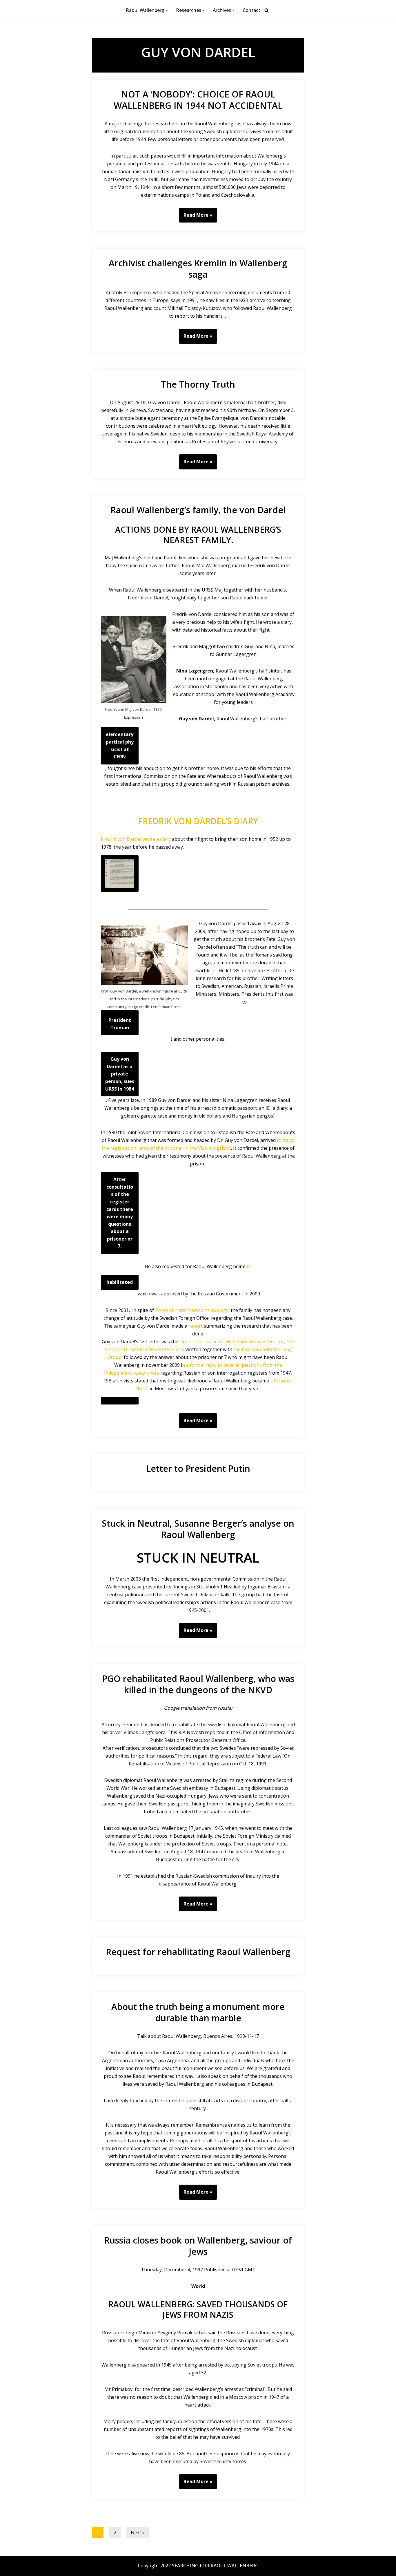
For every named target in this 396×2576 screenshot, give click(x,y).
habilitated (120, 1282)
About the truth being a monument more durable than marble (198, 2012)
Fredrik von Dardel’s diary (198, 821)
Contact (251, 10)
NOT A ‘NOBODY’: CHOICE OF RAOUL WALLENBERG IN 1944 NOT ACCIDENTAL (198, 100)
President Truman (120, 1024)
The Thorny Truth (198, 384)
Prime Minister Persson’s (183, 1310)
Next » (138, 2532)
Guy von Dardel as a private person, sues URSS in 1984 (120, 1074)
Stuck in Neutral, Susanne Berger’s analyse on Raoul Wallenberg (198, 1529)
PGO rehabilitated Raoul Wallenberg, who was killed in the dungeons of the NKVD (198, 1684)
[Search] (267, 10)
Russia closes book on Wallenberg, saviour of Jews (198, 2246)
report (196, 1326)
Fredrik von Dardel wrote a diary (136, 839)
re (249, 1266)
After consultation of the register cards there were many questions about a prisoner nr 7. (120, 1213)
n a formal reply (200, 1365)
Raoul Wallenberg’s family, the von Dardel (198, 510)
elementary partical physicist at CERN (120, 745)
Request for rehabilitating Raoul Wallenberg (198, 1952)
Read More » (196, 217)
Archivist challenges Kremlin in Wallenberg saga (198, 269)
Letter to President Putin (198, 1468)
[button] (167, 10)
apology (220, 1310)
